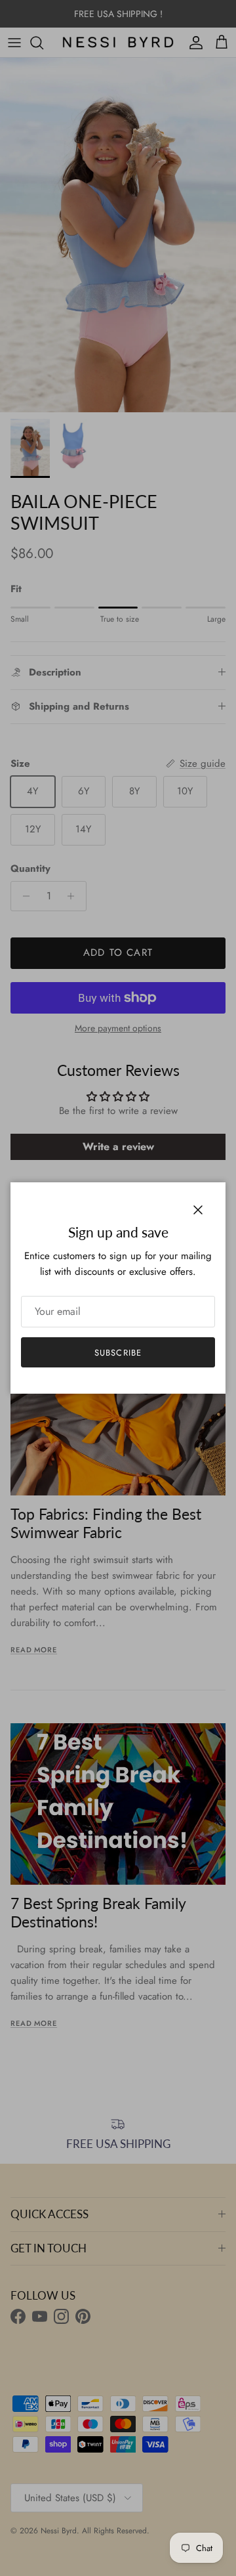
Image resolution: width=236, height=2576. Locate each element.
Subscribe (118, 1353)
